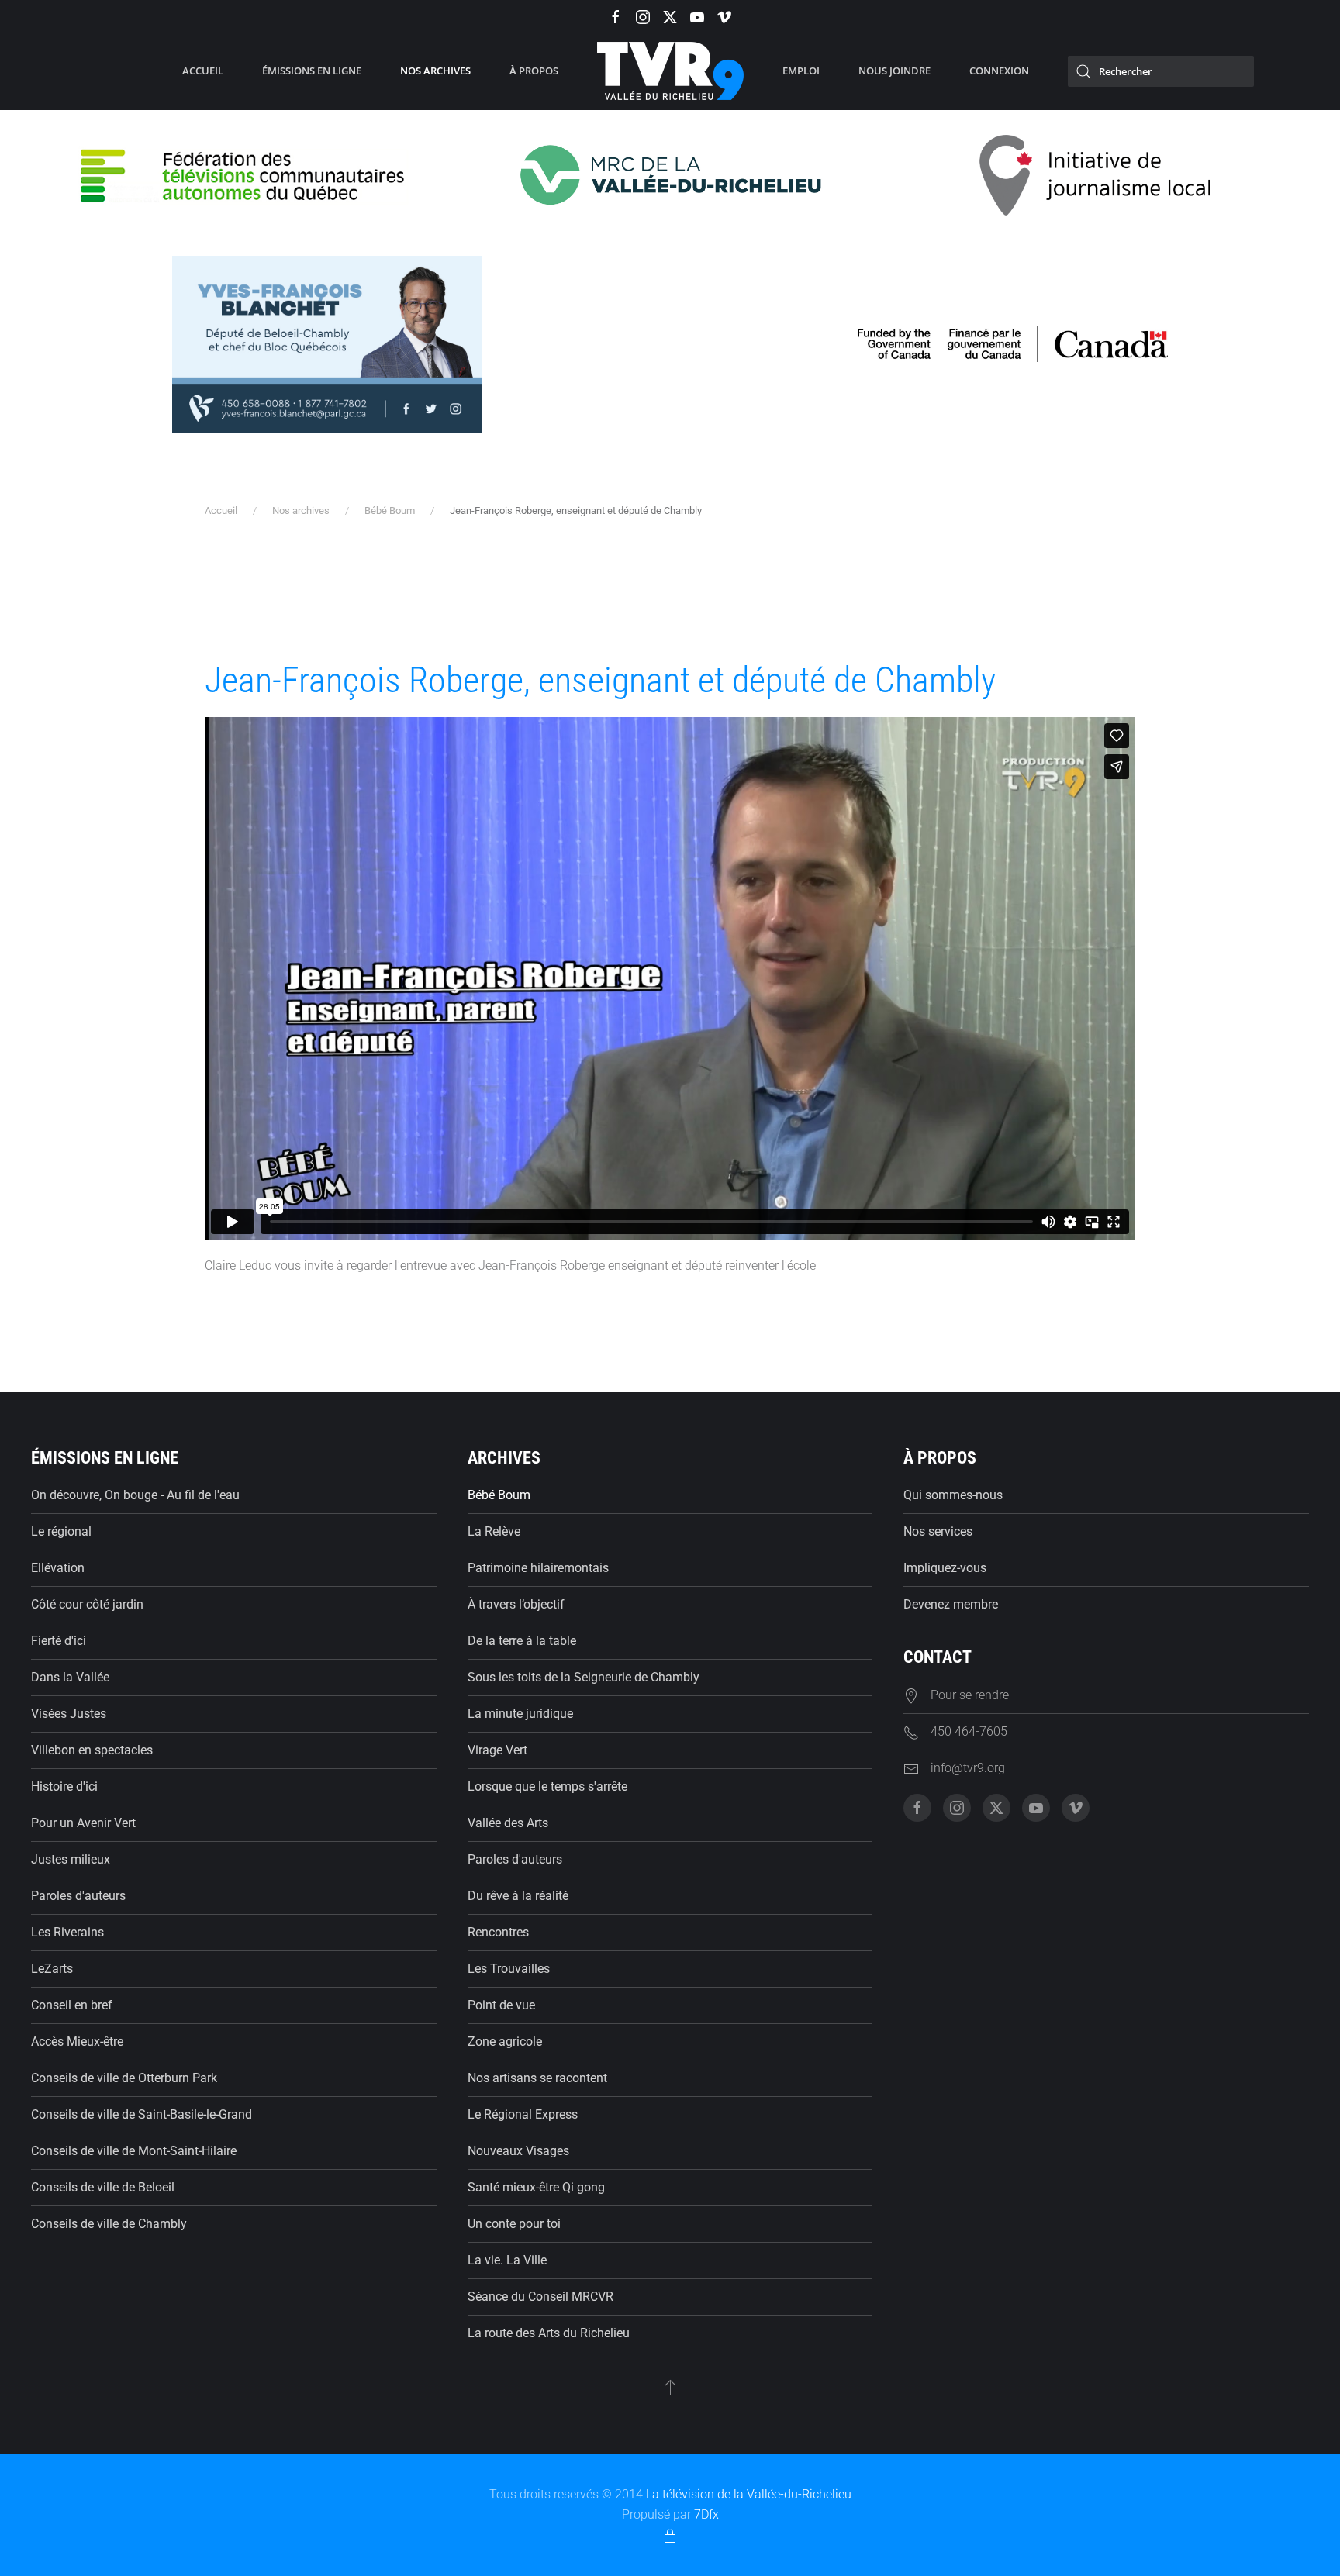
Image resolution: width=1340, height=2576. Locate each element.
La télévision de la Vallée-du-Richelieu (749, 2494)
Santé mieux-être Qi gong (536, 2187)
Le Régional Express (523, 2114)
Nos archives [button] (435, 71)
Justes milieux (71, 1859)
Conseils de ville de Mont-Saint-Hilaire (134, 2151)
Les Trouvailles (509, 1969)
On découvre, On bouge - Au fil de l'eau (135, 1495)
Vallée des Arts (508, 1823)
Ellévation (58, 1568)
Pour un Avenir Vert (83, 1823)
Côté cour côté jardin (87, 1604)
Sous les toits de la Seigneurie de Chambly (584, 1677)
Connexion (999, 71)
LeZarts (52, 1969)
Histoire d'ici (64, 1786)
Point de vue (501, 2005)
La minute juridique (520, 1714)
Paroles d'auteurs (78, 1896)
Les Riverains (67, 1932)
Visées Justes (69, 1714)
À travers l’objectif (516, 1604)
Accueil (203, 71)
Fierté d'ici (59, 1641)
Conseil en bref (72, 2005)
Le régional (61, 1531)
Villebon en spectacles (92, 1750)
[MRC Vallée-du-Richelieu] (670, 174)
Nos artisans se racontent (537, 2078)
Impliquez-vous (945, 1568)
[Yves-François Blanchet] (327, 343)
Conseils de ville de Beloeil (103, 2187)
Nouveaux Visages (518, 2151)
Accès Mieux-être (77, 2041)
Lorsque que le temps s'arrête (547, 1786)
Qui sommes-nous (953, 1495)
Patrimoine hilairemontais (538, 1568)
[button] (670, 2387)
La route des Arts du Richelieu (549, 2333)
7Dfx (706, 2514)
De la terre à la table (522, 1641)
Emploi (801, 71)
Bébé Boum (499, 1495)
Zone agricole (505, 2041)
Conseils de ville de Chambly (109, 2224)
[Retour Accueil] (670, 71)
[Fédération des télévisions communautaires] (244, 174)
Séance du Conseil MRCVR (540, 2297)
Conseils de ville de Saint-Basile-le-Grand (142, 2114)
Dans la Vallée (70, 1677)
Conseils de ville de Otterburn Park (124, 2078)
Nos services (938, 1531)
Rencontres (498, 1932)
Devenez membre (951, 1604)
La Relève (494, 1531)
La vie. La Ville (507, 2260)
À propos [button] (534, 71)
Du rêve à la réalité (518, 1896)
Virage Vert (497, 1750)
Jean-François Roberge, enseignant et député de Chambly (600, 680)
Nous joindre (894, 71)
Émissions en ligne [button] (312, 71)
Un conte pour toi (514, 2224)
